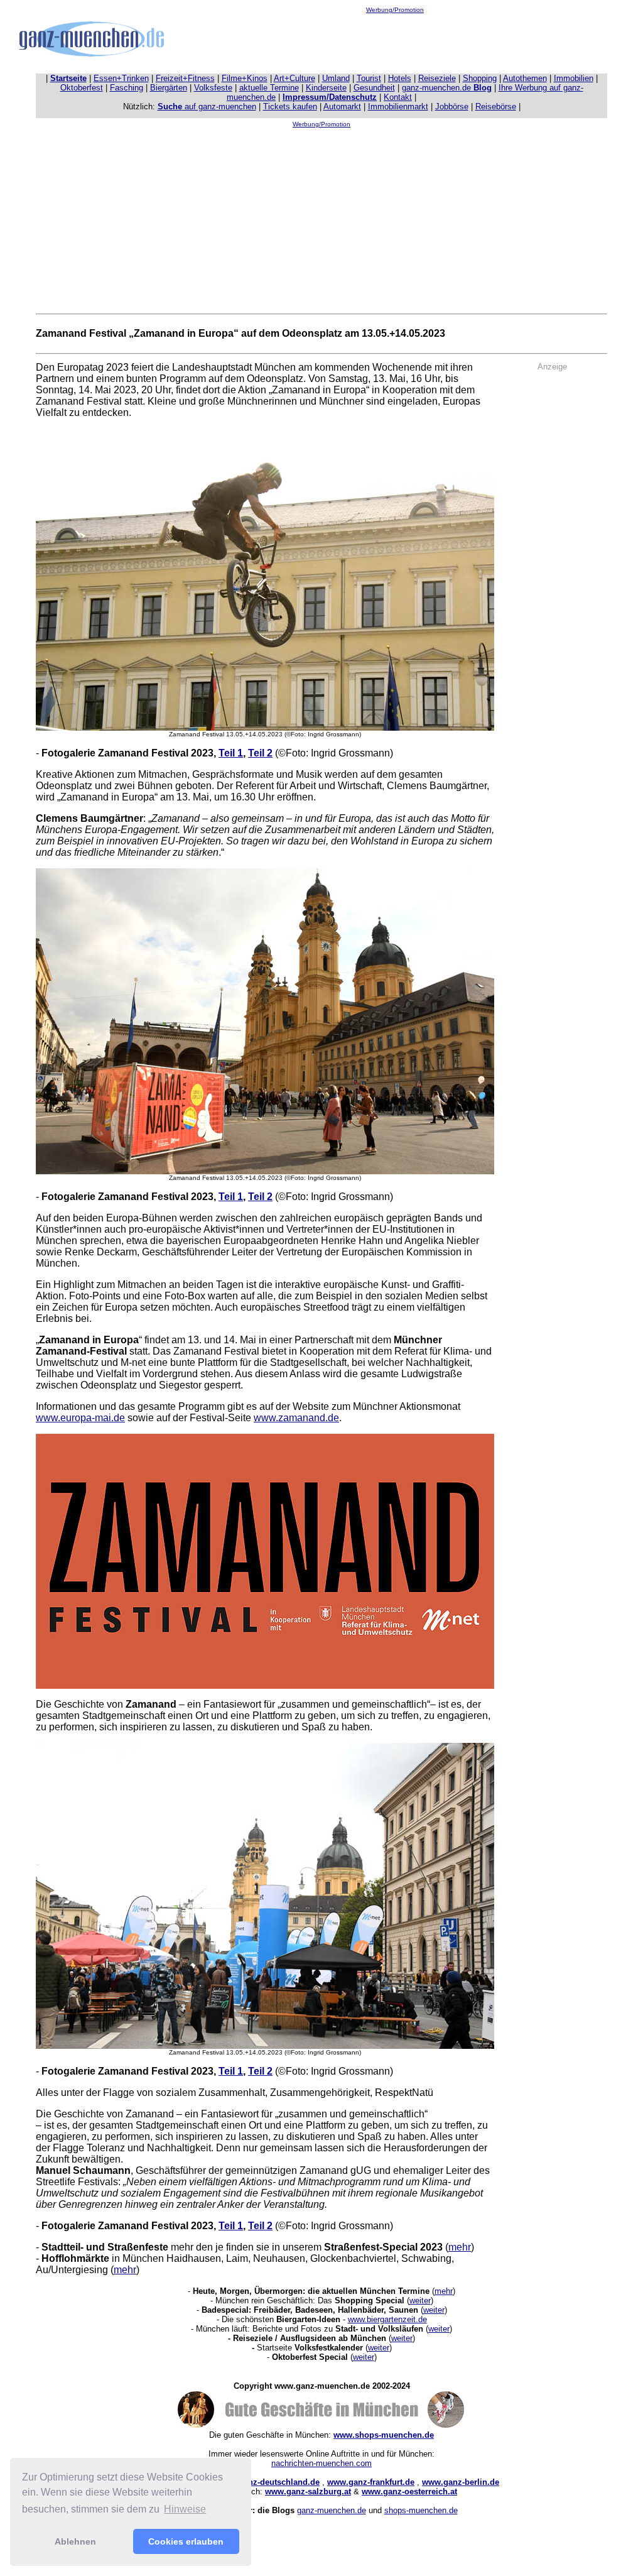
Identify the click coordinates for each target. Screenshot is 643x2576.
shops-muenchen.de (421, 2510)
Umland (336, 78)
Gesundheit (374, 88)
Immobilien (574, 78)
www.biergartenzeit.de (387, 2319)
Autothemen (525, 78)
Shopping (480, 78)
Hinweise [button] (185, 2509)
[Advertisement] (395, 41)
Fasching (127, 88)
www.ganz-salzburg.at (308, 2491)
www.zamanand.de (296, 1418)
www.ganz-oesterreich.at (409, 2491)
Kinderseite (326, 88)
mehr (460, 2247)
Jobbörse (452, 106)
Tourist (369, 78)
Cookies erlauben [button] (186, 2541)
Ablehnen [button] (75, 2541)
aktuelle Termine (269, 88)
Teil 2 (260, 753)
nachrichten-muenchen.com (321, 2463)
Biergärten (169, 88)
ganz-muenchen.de (447, 88)
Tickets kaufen (290, 106)
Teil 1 (231, 753)
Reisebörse (496, 106)
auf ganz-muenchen (207, 106)
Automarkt (342, 106)
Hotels (400, 78)
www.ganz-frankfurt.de (371, 2482)
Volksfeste (213, 88)
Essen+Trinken (121, 78)
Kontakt (398, 97)
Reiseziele (437, 78)
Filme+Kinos (245, 78)
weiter (420, 2300)
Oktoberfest (82, 88)
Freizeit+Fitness (185, 78)
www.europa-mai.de (80, 1418)
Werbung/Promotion (395, 10)
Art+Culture (294, 78)
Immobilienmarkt (398, 106)
